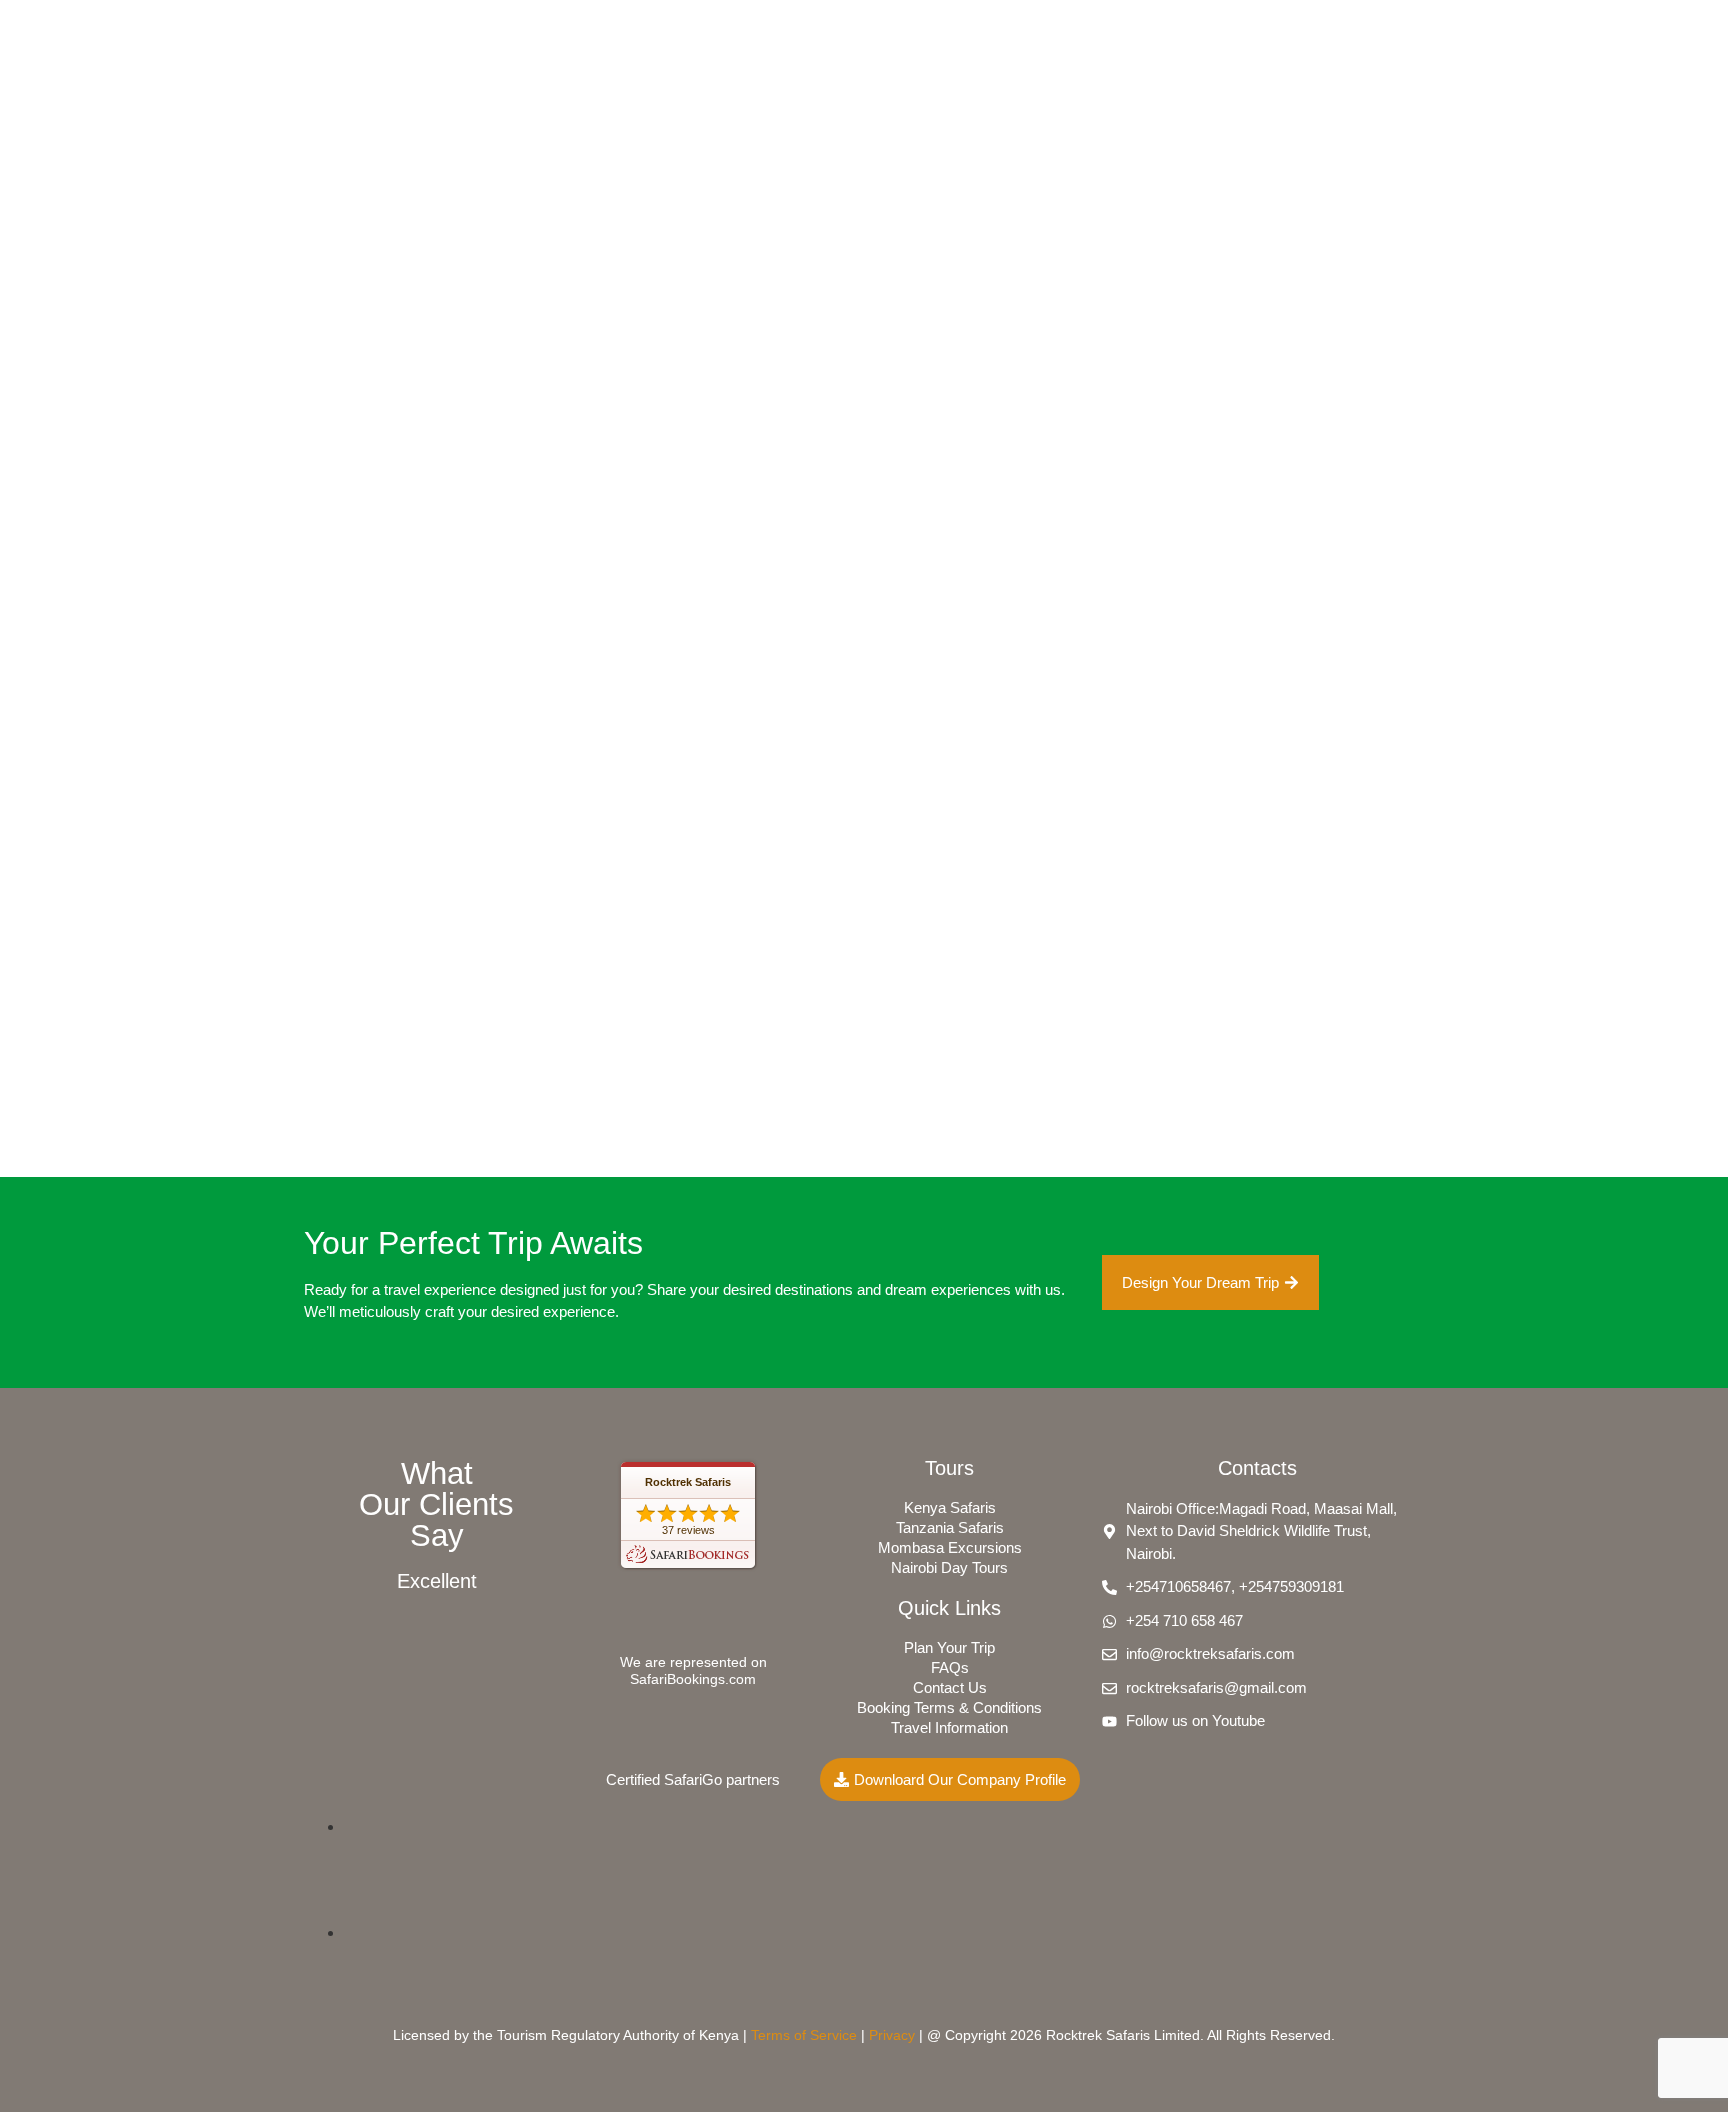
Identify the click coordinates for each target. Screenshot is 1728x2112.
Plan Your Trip (949, 1647)
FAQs (950, 1667)
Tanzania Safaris (950, 1527)
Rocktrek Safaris (688, 1482)
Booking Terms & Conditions (949, 1707)
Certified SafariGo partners (693, 1779)
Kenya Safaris (950, 1507)
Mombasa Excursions (950, 1547)
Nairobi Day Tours (949, 1567)
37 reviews (688, 1530)
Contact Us (950, 1687)
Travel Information (949, 1727)
